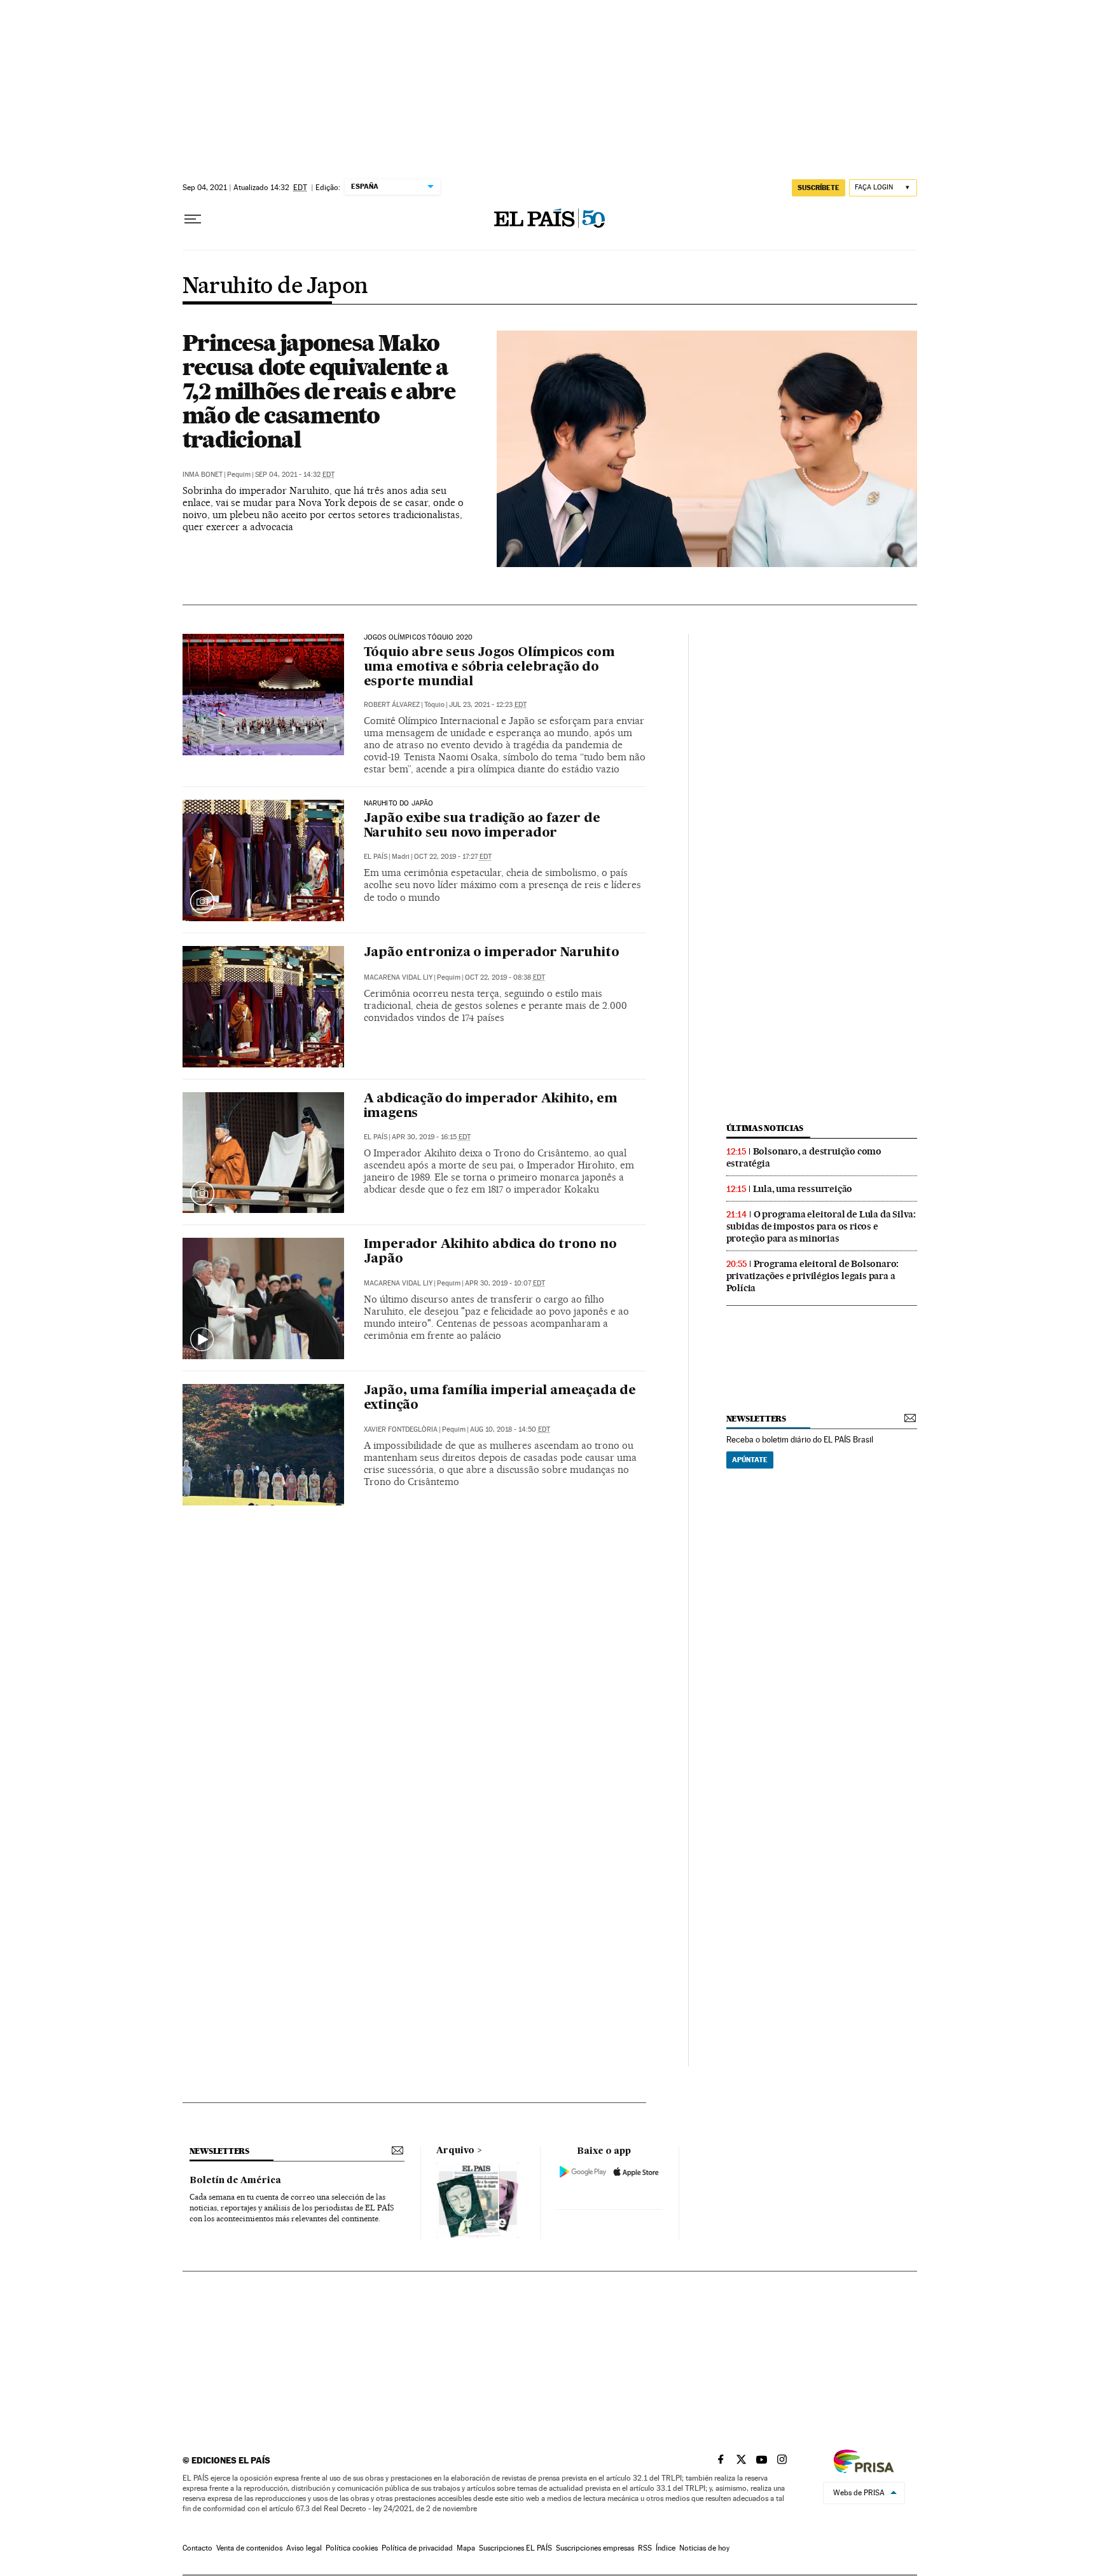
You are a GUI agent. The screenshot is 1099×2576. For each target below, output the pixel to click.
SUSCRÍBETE (819, 188)
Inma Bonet (203, 475)
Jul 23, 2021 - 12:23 (488, 705)
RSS (645, 2548)
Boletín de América (235, 2181)
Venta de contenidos (249, 2548)
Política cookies (352, 2548)
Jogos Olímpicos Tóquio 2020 (418, 638)
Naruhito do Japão (399, 804)
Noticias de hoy (704, 2548)
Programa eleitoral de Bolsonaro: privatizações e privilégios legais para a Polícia (813, 1276)
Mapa (466, 2548)
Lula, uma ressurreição (803, 1189)
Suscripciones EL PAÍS (515, 2548)
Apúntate (750, 1460)
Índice (666, 2548)
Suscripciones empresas (595, 2548)
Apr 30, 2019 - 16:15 (431, 1137)
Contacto (197, 2548)
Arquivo (455, 2151)
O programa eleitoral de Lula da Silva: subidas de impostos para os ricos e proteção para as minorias (821, 1226)
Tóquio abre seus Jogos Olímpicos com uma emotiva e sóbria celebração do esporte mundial (489, 668)
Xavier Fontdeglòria (401, 1429)
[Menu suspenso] (193, 219)
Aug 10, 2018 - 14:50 (510, 1429)
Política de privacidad (417, 2548)
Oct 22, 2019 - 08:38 (505, 977)
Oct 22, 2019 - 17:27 (453, 857)
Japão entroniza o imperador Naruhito (492, 953)
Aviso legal (304, 2548)
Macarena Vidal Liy (398, 977)
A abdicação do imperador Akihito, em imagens (491, 1106)
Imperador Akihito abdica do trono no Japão (490, 1252)
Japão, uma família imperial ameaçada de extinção (500, 1398)
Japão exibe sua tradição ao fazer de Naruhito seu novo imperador (482, 826)
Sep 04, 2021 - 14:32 (295, 475)
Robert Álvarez (392, 705)
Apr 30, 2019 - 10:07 (505, 1283)
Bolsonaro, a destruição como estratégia (804, 1157)
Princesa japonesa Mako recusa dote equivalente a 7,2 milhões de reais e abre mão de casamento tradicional (319, 391)
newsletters (756, 1419)
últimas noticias (765, 1128)
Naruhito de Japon (275, 287)
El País (376, 857)
